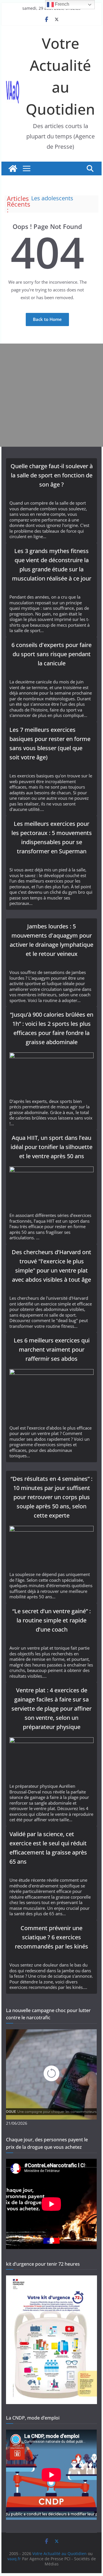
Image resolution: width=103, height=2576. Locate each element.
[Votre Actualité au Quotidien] (13, 168)
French (62, 4)
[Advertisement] (51, 395)
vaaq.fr (14, 2559)
